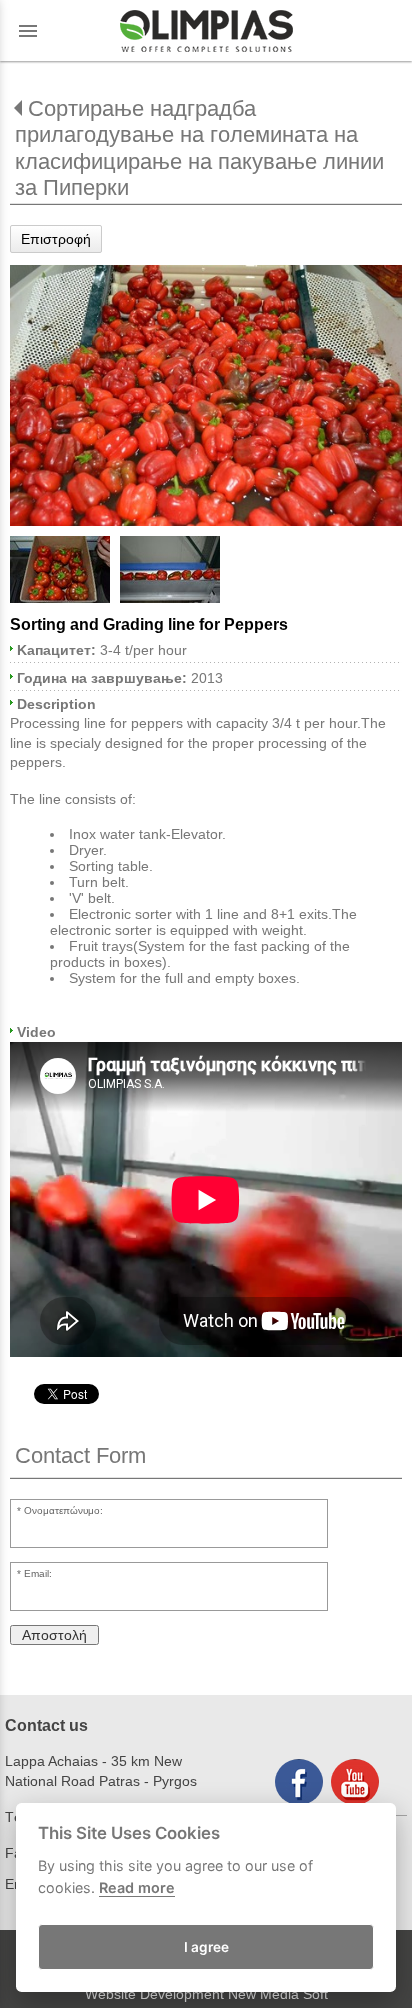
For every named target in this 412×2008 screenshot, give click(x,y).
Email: (38, 1573)
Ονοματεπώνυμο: (63, 1510)
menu (28, 31)
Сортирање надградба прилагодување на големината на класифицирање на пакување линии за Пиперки (199, 148)
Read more (137, 1887)
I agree (206, 1947)
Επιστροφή (56, 239)
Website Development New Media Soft (206, 1994)
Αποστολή (54, 1635)
